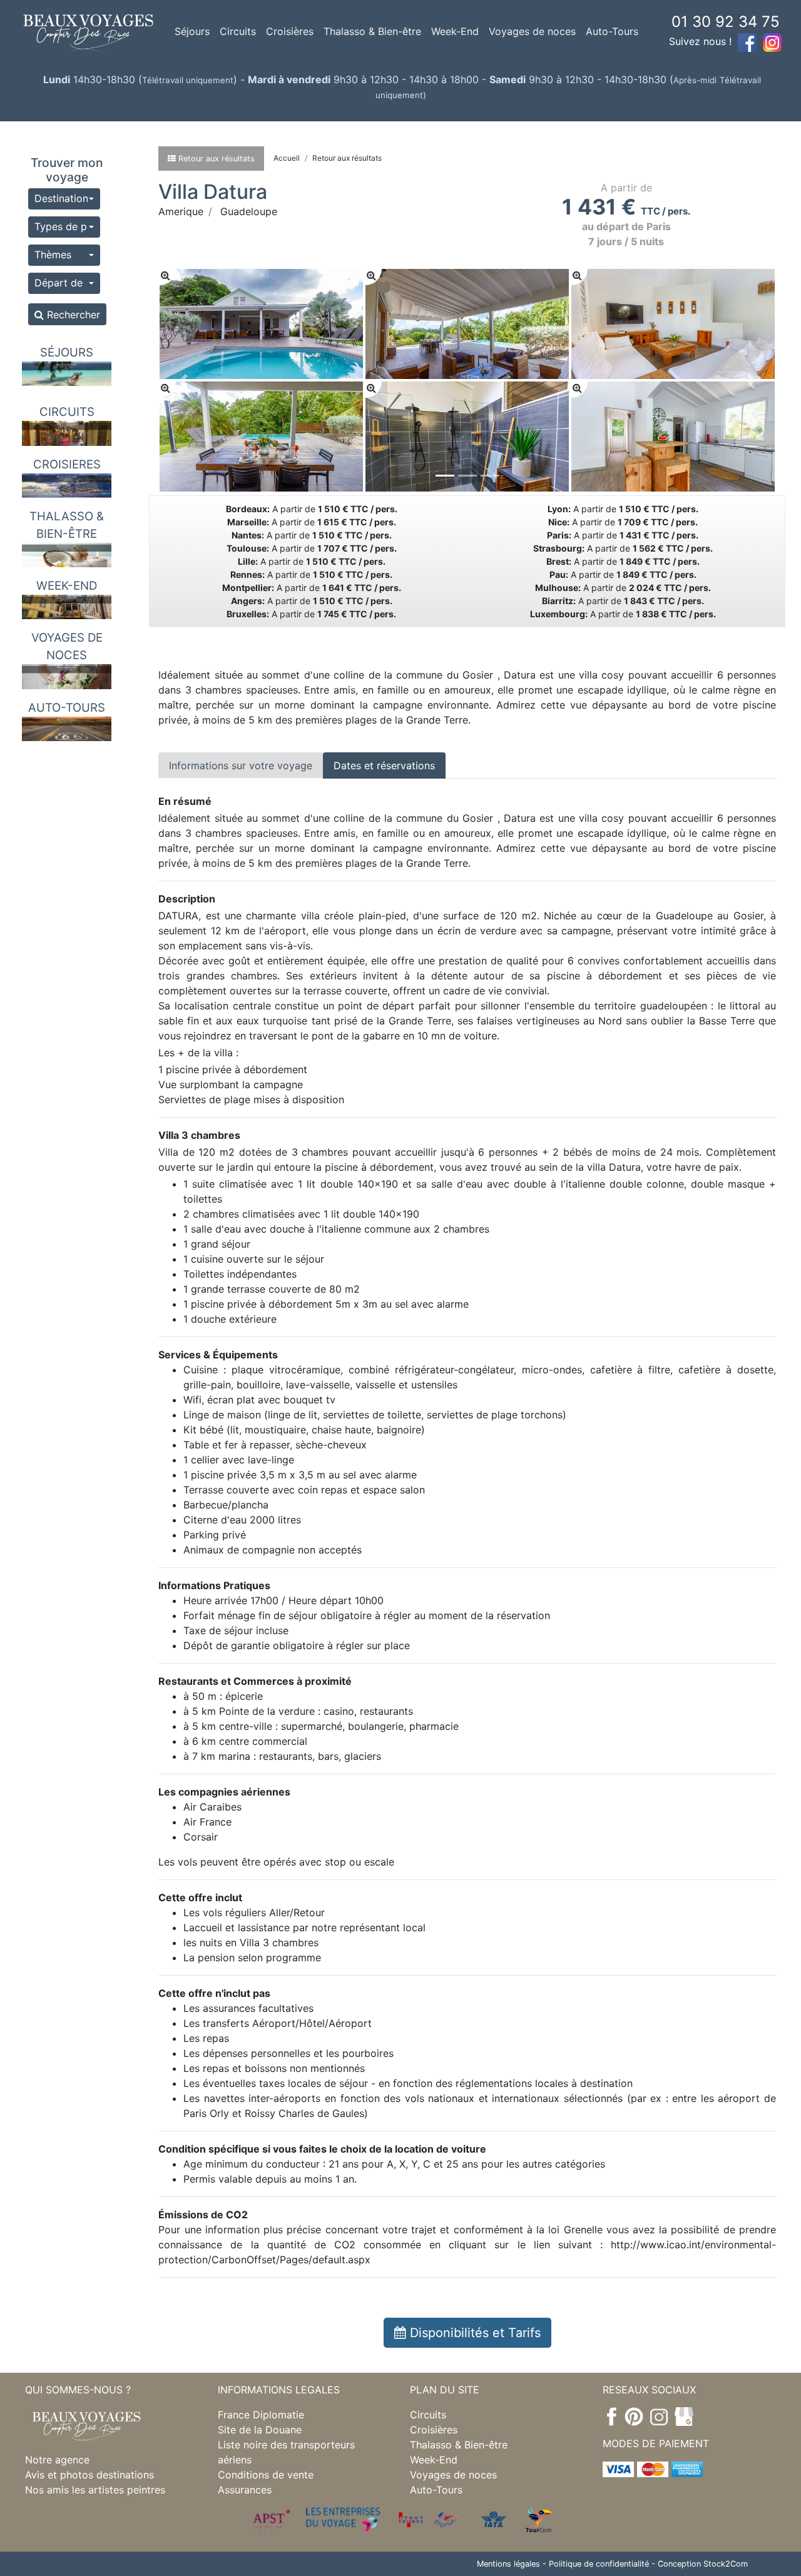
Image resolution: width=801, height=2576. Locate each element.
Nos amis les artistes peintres (95, 2490)
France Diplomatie (261, 2415)
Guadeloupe (249, 211)
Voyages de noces (532, 31)
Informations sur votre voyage (241, 765)
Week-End (455, 31)
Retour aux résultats (347, 158)
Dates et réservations (384, 765)
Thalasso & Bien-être (372, 31)
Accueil (287, 158)
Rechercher (72, 315)
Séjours (192, 31)
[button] (64, 199)
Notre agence (57, 2460)
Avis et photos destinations (89, 2475)
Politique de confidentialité (599, 2564)
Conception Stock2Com (703, 2564)
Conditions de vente (266, 2475)
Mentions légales (508, 2564)
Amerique (181, 211)
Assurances (245, 2490)
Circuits (238, 31)
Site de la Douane (260, 2430)
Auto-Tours (612, 31)
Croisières (290, 31)
